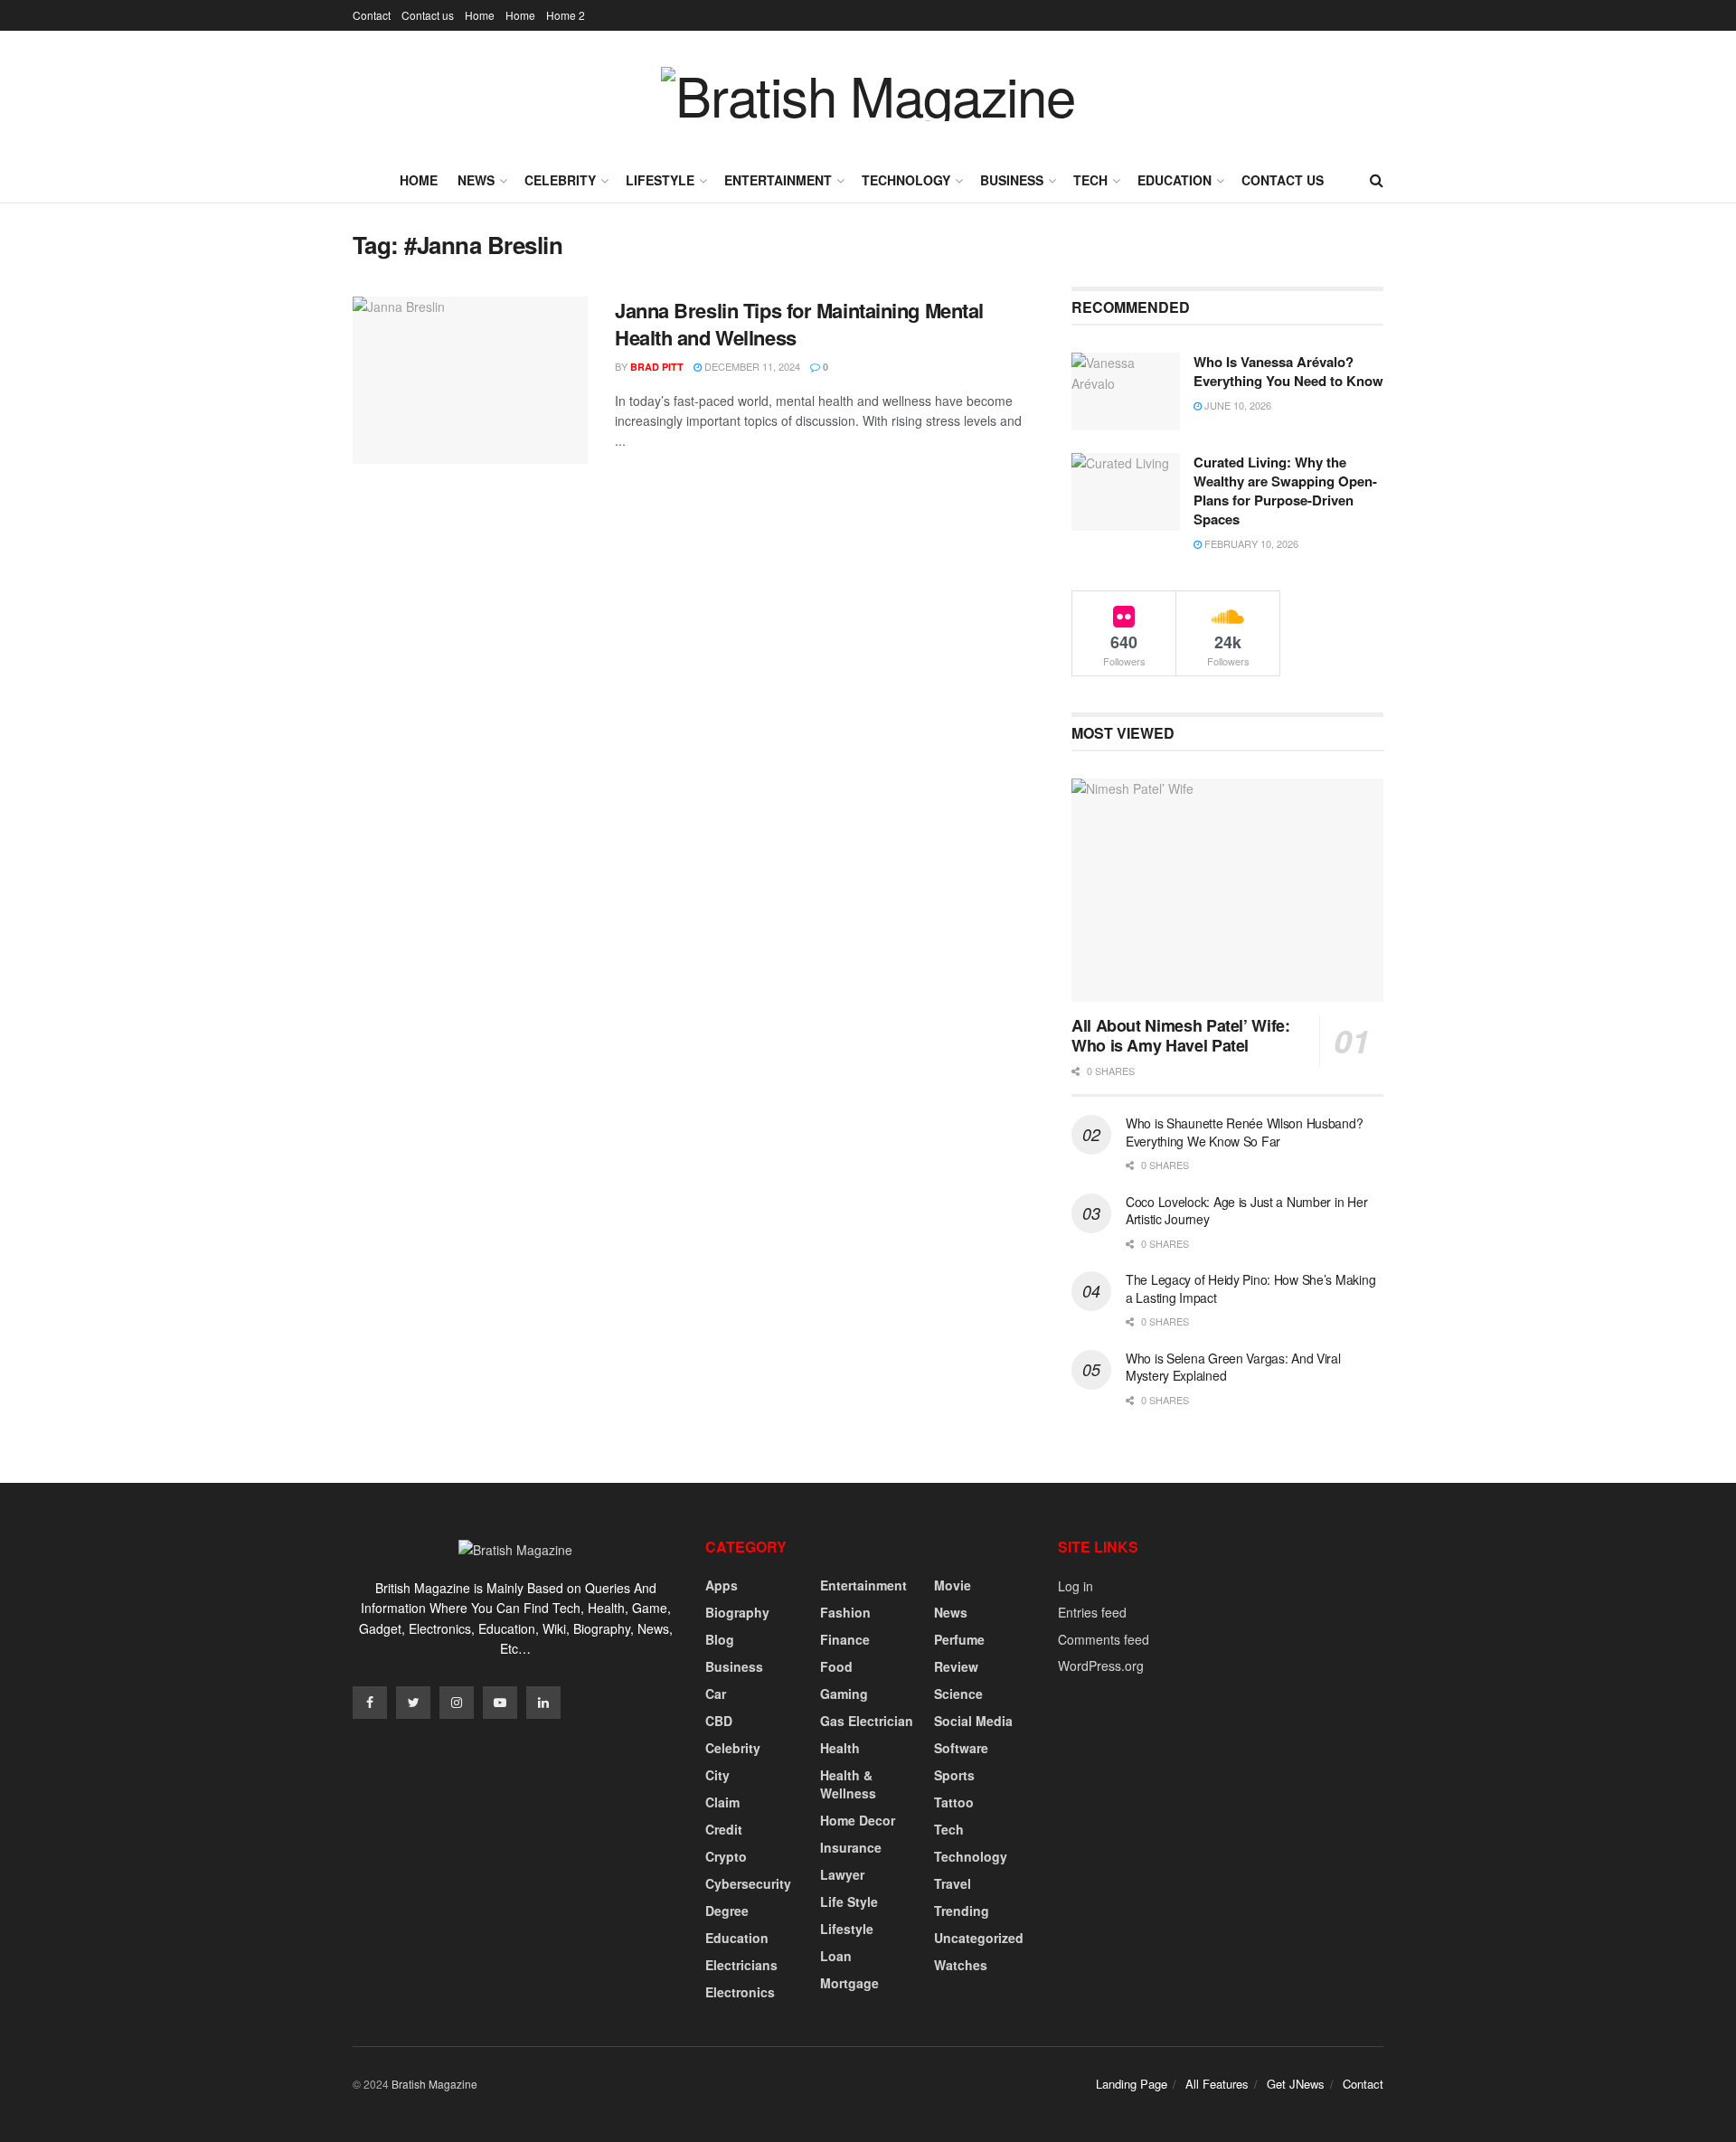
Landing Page (1132, 2084)
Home (480, 15)
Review (956, 1666)
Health (840, 1748)
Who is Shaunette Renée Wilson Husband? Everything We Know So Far (1244, 1132)
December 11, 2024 (751, 366)
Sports (954, 1775)
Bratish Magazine (434, 2084)
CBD (719, 1721)
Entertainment (778, 180)
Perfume (959, 1639)
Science (958, 1694)
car (716, 1694)
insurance (851, 1847)
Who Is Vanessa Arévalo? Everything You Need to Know (1288, 371)
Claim (722, 1802)
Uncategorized (979, 1938)
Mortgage (849, 1983)
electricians (741, 1965)
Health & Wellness (848, 1784)
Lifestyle (660, 180)
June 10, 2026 (1236, 405)
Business (1012, 180)
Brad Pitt (657, 367)
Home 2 (566, 15)
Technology (906, 180)
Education (1175, 180)
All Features (1217, 2084)
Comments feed (1104, 1639)
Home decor (858, 1820)
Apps (722, 1585)
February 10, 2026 (1250, 543)
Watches (961, 1965)
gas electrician (867, 1721)
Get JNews (1296, 2084)
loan (836, 1956)
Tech (1090, 180)
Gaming (844, 1694)
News (476, 180)
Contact (372, 15)
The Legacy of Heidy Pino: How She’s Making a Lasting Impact (1250, 1288)
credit (724, 1829)
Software (961, 1748)
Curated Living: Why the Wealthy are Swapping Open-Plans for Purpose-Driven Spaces (1285, 491)
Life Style (849, 1901)
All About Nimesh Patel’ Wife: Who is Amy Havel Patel (1181, 1036)
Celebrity (560, 180)
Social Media (973, 1721)
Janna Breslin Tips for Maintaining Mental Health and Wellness (799, 324)
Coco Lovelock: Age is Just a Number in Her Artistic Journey (1246, 1211)
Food (836, 1666)
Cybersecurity (748, 1883)
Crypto (726, 1856)
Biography (737, 1612)
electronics (740, 1992)
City (717, 1775)
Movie (953, 1585)
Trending (962, 1911)
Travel (953, 1883)
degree (727, 1911)
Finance (845, 1639)
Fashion (845, 1612)
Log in (1076, 1586)
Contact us (428, 15)
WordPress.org (1101, 1665)
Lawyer (842, 1874)
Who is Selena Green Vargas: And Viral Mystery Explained (1233, 1367)
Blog (720, 1639)
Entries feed (1092, 1612)
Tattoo (954, 1802)
